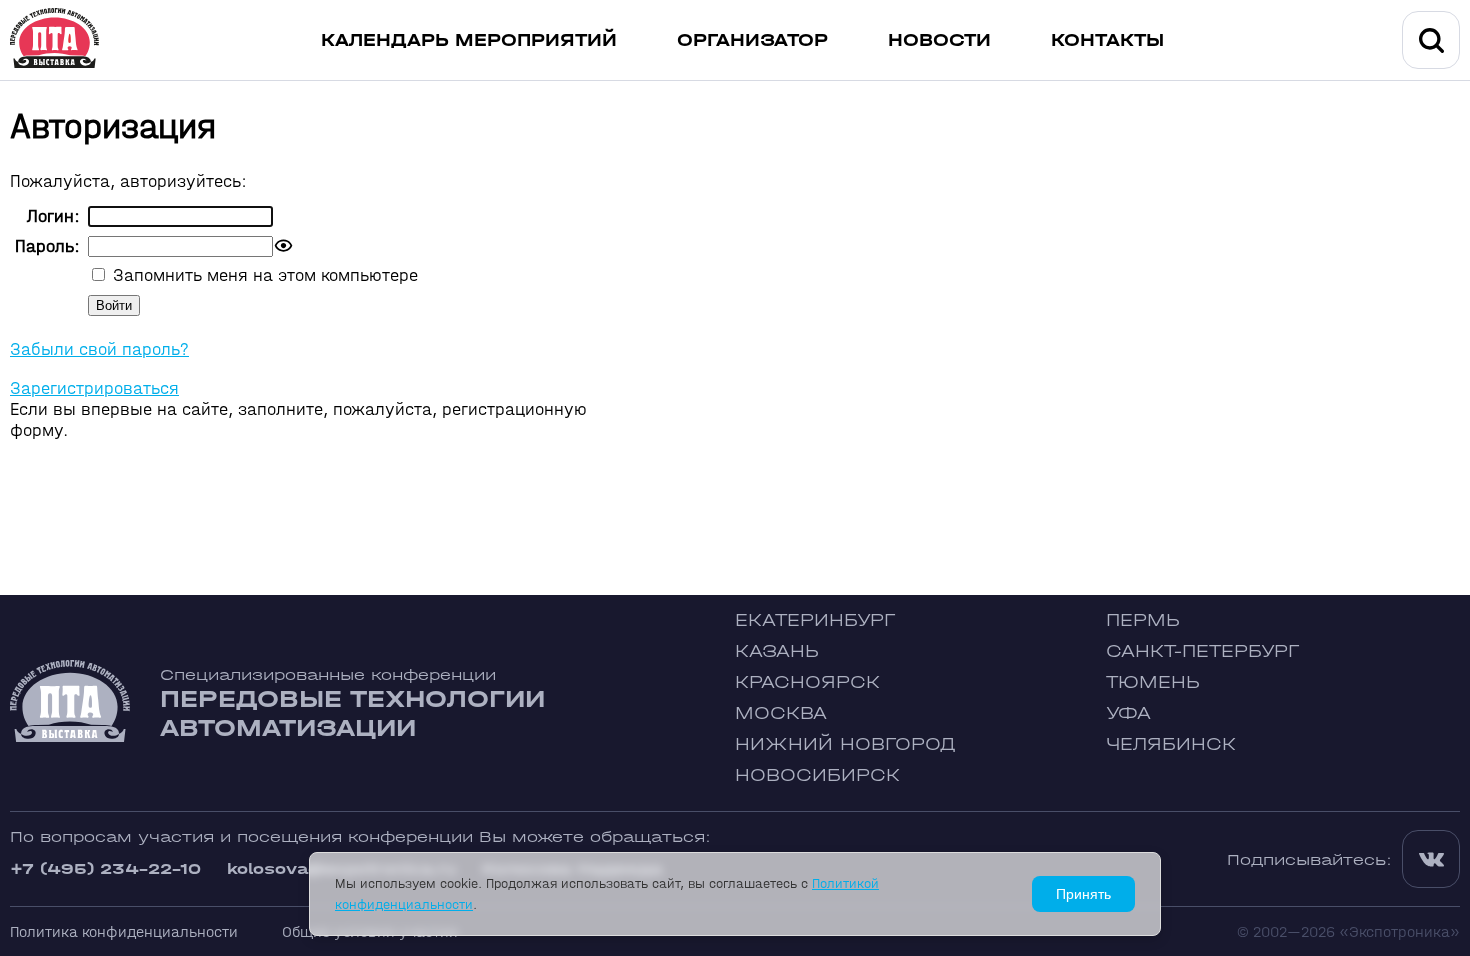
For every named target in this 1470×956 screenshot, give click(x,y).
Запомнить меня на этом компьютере (263, 275)
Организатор (752, 40)
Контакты (1107, 40)
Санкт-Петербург (1202, 651)
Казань (777, 651)
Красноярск (807, 682)
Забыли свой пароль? (99, 349)
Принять (1083, 894)
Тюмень (1153, 682)
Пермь (1143, 620)
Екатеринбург (815, 620)
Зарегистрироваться (94, 388)
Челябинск (1171, 744)
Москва (781, 713)
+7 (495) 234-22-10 (105, 868)
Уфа (1128, 713)
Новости (939, 40)
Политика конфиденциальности (124, 931)
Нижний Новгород (845, 744)
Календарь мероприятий (469, 40)
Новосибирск (817, 775)
